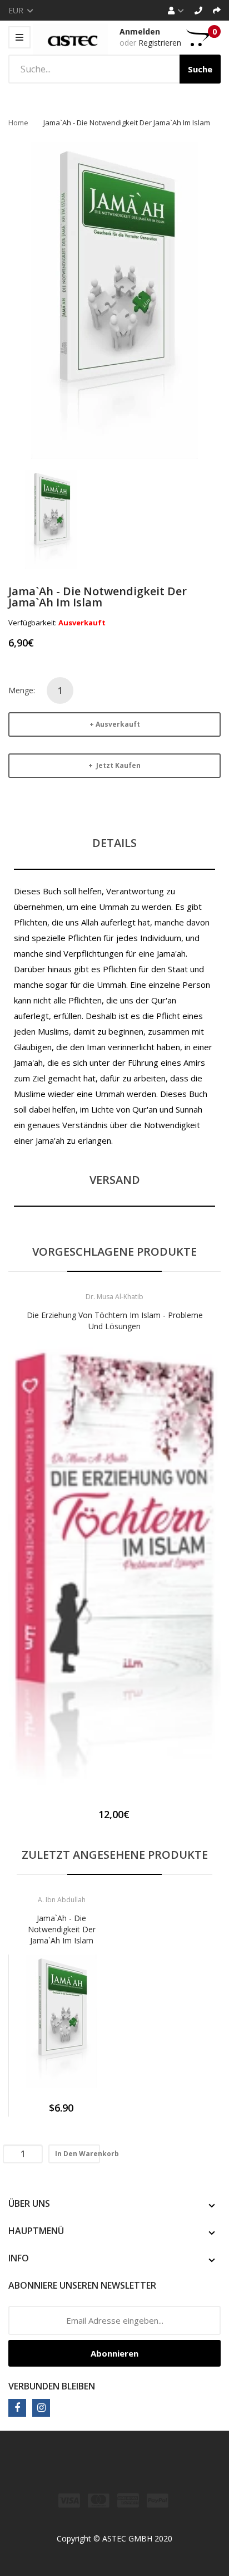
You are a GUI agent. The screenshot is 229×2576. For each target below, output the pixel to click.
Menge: (22, 690)
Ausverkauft (118, 724)
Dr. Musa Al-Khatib (114, 1297)
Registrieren (160, 43)
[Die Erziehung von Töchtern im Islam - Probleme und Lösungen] (114, 1568)
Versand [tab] (115, 1180)
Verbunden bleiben (52, 2386)
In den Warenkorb (78, 2154)
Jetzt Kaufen (118, 765)
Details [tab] (114, 843)
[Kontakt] (198, 10)
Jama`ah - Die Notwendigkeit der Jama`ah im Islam (62, 1929)
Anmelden (140, 31)
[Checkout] (217, 10)
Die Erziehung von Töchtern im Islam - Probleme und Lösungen (115, 1321)
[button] (19, 1584)
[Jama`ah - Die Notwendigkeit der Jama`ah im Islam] (51, 519)
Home (18, 123)
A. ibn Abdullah (62, 1900)
